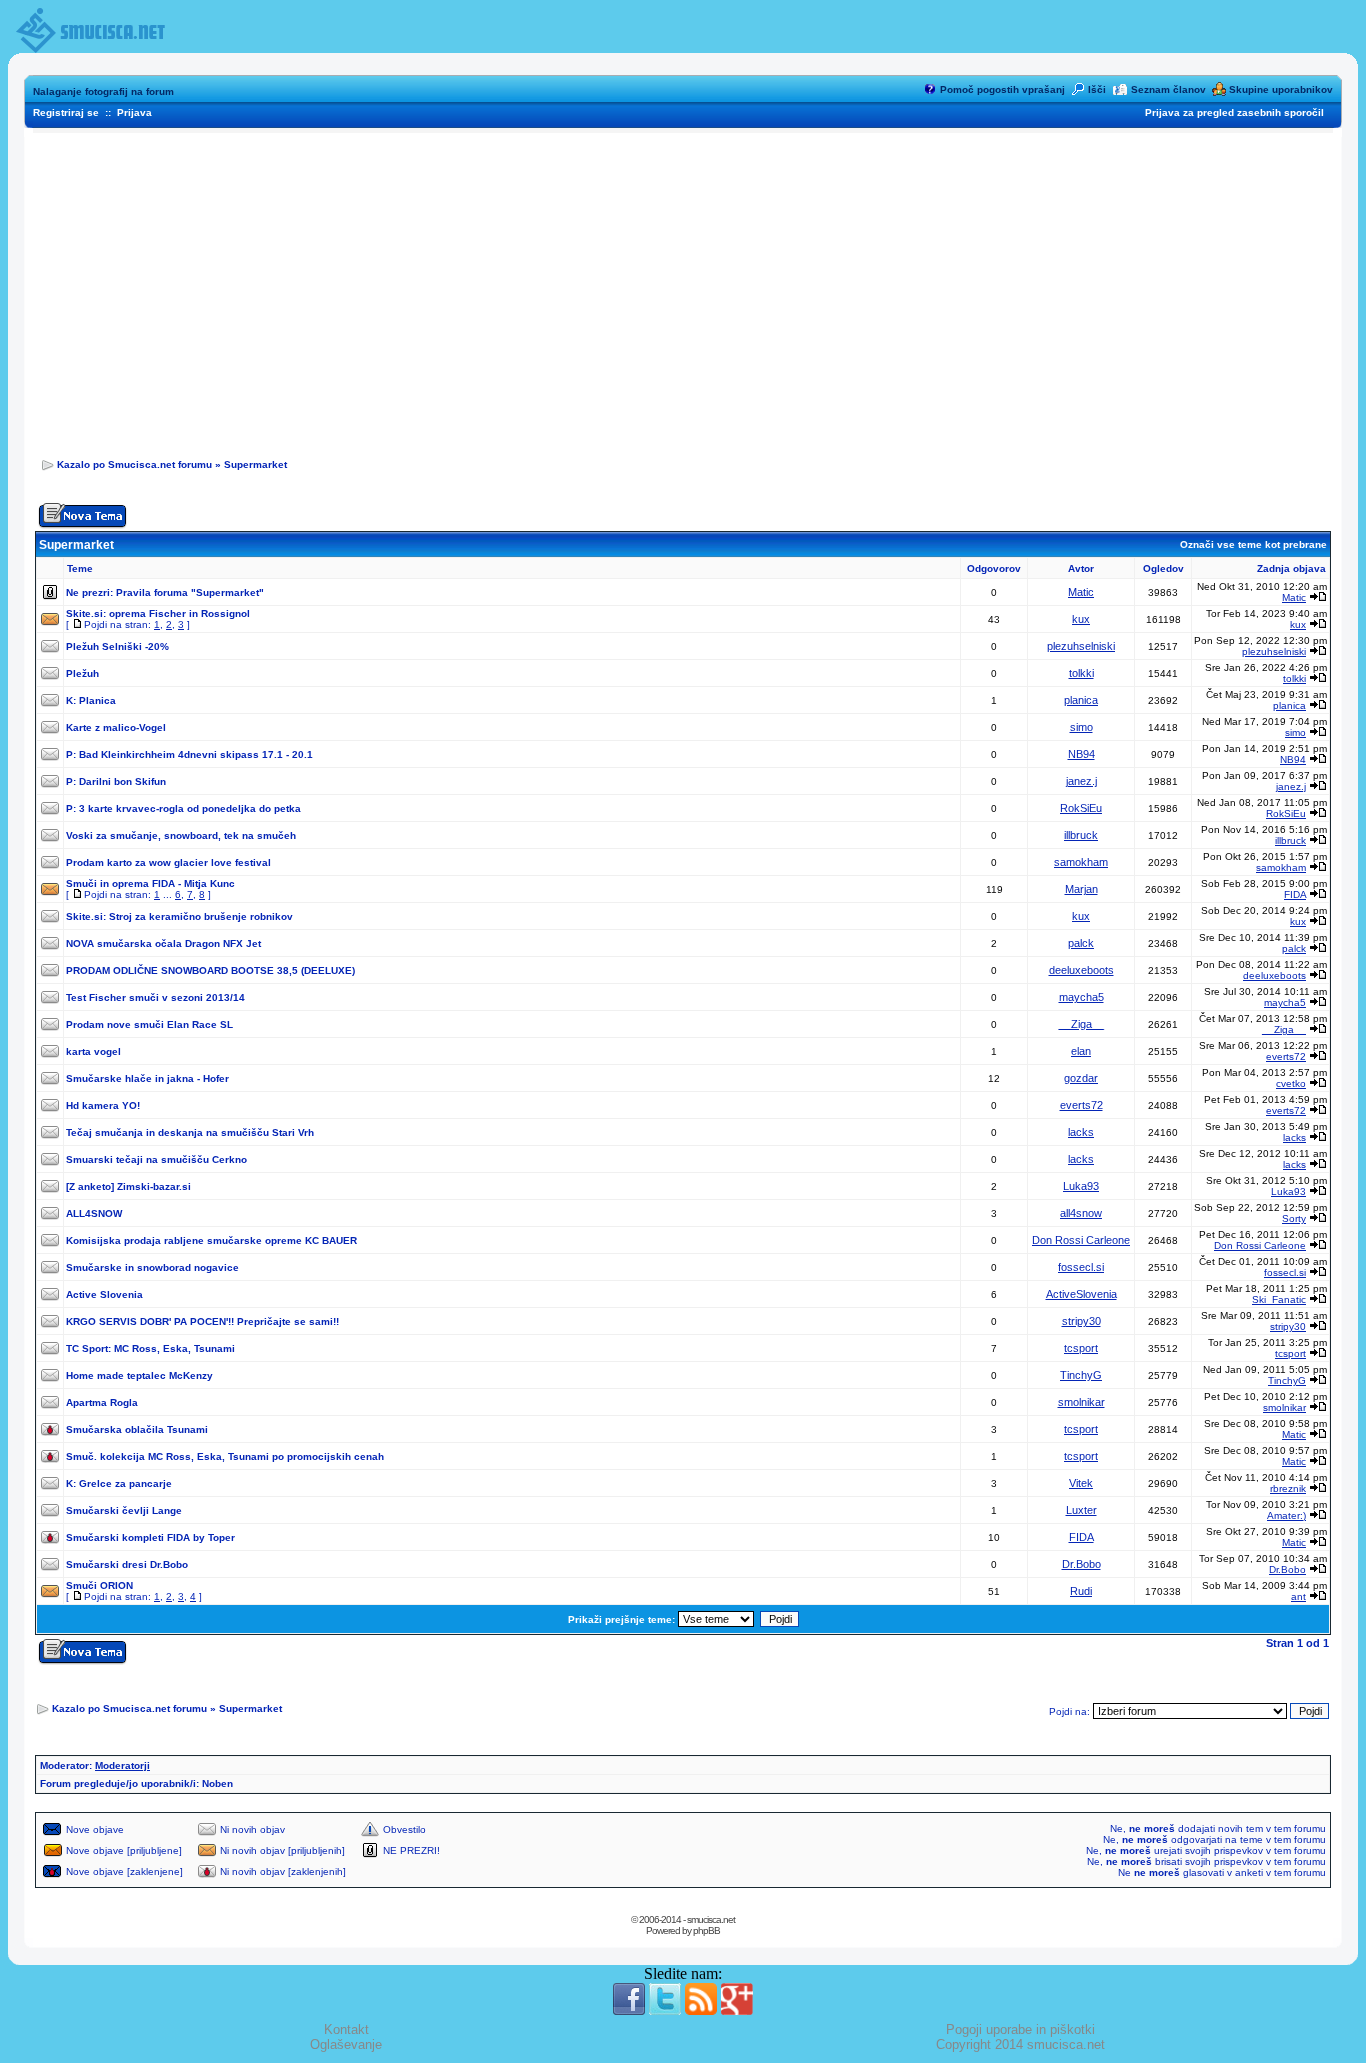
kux (1081, 619)
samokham (1081, 862)
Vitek (1081, 1483)
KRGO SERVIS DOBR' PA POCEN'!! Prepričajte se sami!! (202, 1321)
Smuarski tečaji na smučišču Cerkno (156, 1159)
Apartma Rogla (102, 1402)
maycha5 (1081, 997)
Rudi (1081, 1591)
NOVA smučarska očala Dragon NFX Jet (163, 943)
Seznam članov (1168, 89)
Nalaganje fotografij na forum (103, 91)
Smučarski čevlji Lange (124, 1510)
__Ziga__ (1081, 1024)
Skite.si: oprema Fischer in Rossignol (158, 613)
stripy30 (1081, 1321)
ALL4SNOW (94, 1213)
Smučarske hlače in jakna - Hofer (147, 1078)
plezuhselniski (1081, 646)
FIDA (1295, 894)
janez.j (1081, 781)
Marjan (1081, 889)
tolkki (1081, 673)
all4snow (1081, 1213)
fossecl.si (1081, 1267)
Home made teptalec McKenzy (139, 1375)
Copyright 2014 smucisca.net (1020, 2044)
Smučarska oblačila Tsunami (137, 1429)
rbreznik (1288, 1488)
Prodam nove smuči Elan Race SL (149, 1024)
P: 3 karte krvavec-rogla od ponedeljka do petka (183, 808)
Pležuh (82, 673)
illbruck (1081, 835)
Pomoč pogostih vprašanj (1002, 89)
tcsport (1081, 1348)
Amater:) (1286, 1515)
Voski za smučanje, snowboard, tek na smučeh (181, 835)
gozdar (1081, 1078)
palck (1081, 943)
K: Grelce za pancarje (119, 1483)
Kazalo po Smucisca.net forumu (134, 464)
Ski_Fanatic (1279, 1299)
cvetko (1291, 1083)
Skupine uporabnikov (1281, 89)
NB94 (1081, 754)
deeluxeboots (1081, 970)
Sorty (1294, 1218)
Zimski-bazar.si (154, 1186)
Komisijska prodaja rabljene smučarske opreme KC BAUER (211, 1240)
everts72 (1286, 1056)
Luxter (1081, 1510)
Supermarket (255, 464)
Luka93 (1081, 1186)
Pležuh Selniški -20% (117, 646)
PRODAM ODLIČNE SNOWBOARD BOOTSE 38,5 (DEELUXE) (210, 970)
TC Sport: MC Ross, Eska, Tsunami (150, 1348)
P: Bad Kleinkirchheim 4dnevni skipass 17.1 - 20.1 (189, 754)
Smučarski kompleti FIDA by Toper (150, 1537)
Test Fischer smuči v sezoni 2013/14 (155, 997)
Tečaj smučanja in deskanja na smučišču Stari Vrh (190, 1132)
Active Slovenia (104, 1294)
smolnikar (1081, 1402)
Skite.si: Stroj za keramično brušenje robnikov (179, 916)
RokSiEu (1081, 808)
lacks (1081, 1132)
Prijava (134, 112)
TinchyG (1081, 1375)
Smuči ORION (99, 1585)
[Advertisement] (683, 289)
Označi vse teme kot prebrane (1253, 544)
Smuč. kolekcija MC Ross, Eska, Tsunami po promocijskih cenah (225, 1456)
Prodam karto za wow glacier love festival (168, 862)
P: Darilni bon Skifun (116, 781)
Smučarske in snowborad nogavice (152, 1267)
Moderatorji (122, 1765)
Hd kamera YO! (103, 1105)
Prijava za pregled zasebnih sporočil (1234, 112)
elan (1081, 1051)
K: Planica (91, 700)
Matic (1081, 592)
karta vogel (93, 1051)
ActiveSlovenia (1081, 1294)
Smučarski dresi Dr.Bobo (127, 1564)
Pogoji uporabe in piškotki (1020, 2029)
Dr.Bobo (1081, 1564)
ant (1298, 1596)
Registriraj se (66, 112)
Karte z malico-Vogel (116, 727)
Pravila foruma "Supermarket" (190, 592)
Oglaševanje (346, 2044)
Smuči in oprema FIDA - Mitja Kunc (150, 883)
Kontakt (346, 2029)
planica (1081, 700)
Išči (1097, 89)
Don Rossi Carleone (1081, 1240)
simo (1081, 727)
